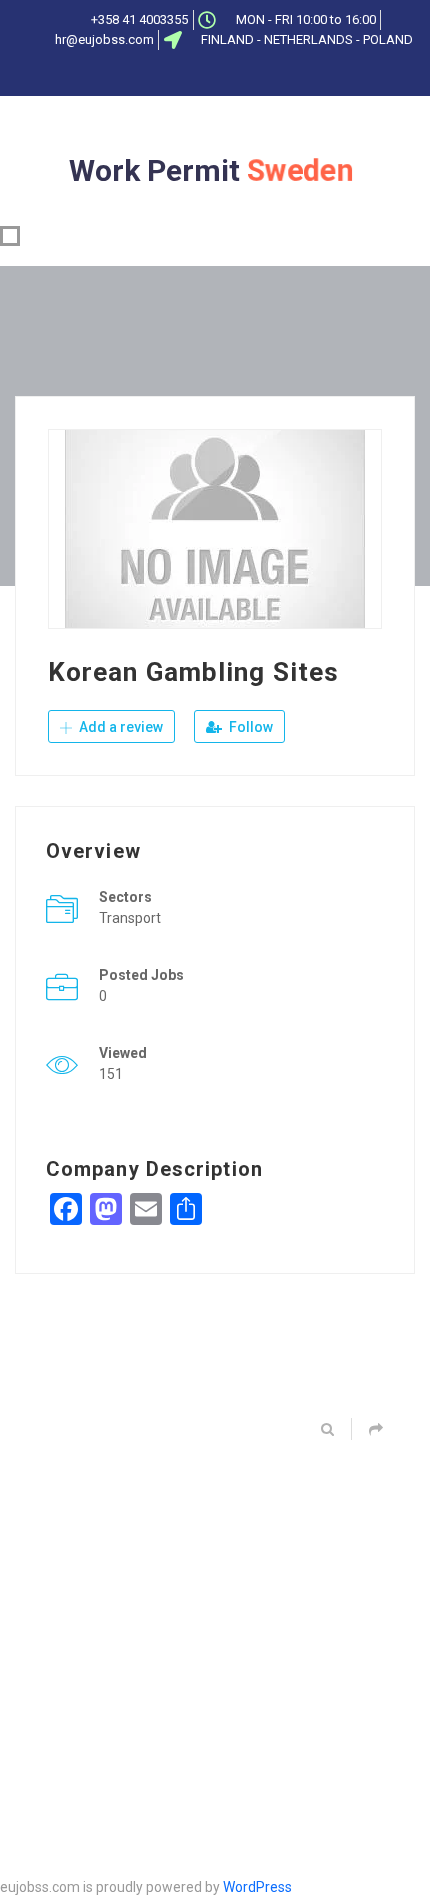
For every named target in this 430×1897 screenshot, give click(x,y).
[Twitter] (187, 75)
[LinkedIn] (220, 75)
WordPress (257, 1887)
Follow (249, 727)
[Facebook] (154, 75)
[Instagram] (286, 75)
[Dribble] (253, 75)
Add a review (119, 727)
